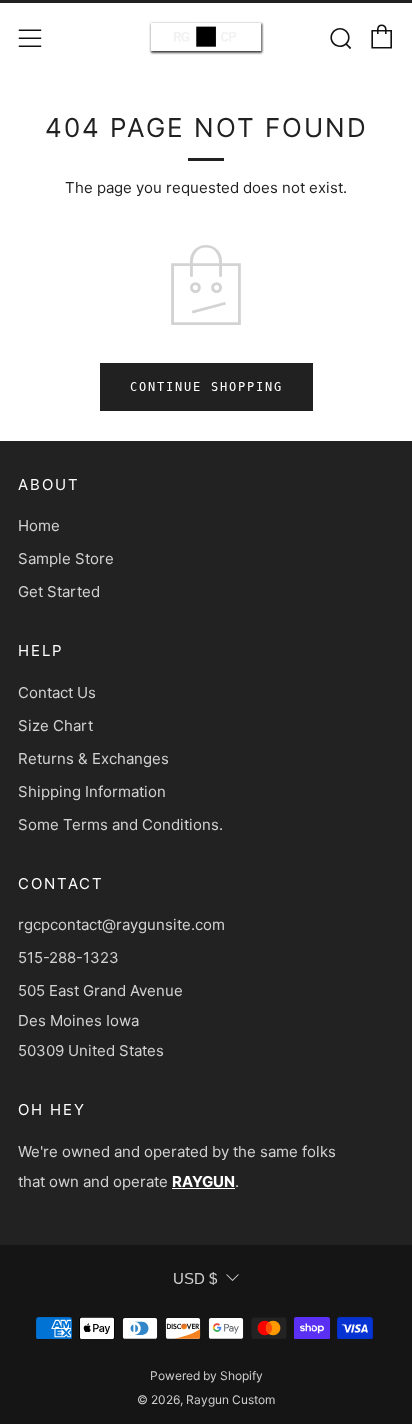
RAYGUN (203, 1181)
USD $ (195, 1278)
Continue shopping (206, 387)
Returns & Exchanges (93, 758)
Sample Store (66, 558)
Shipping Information (92, 791)
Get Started (59, 591)
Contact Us (57, 692)
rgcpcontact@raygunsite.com (121, 924)
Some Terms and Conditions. (120, 824)
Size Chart (55, 725)
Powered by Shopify (206, 1375)
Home (39, 525)
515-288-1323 (68, 957)
